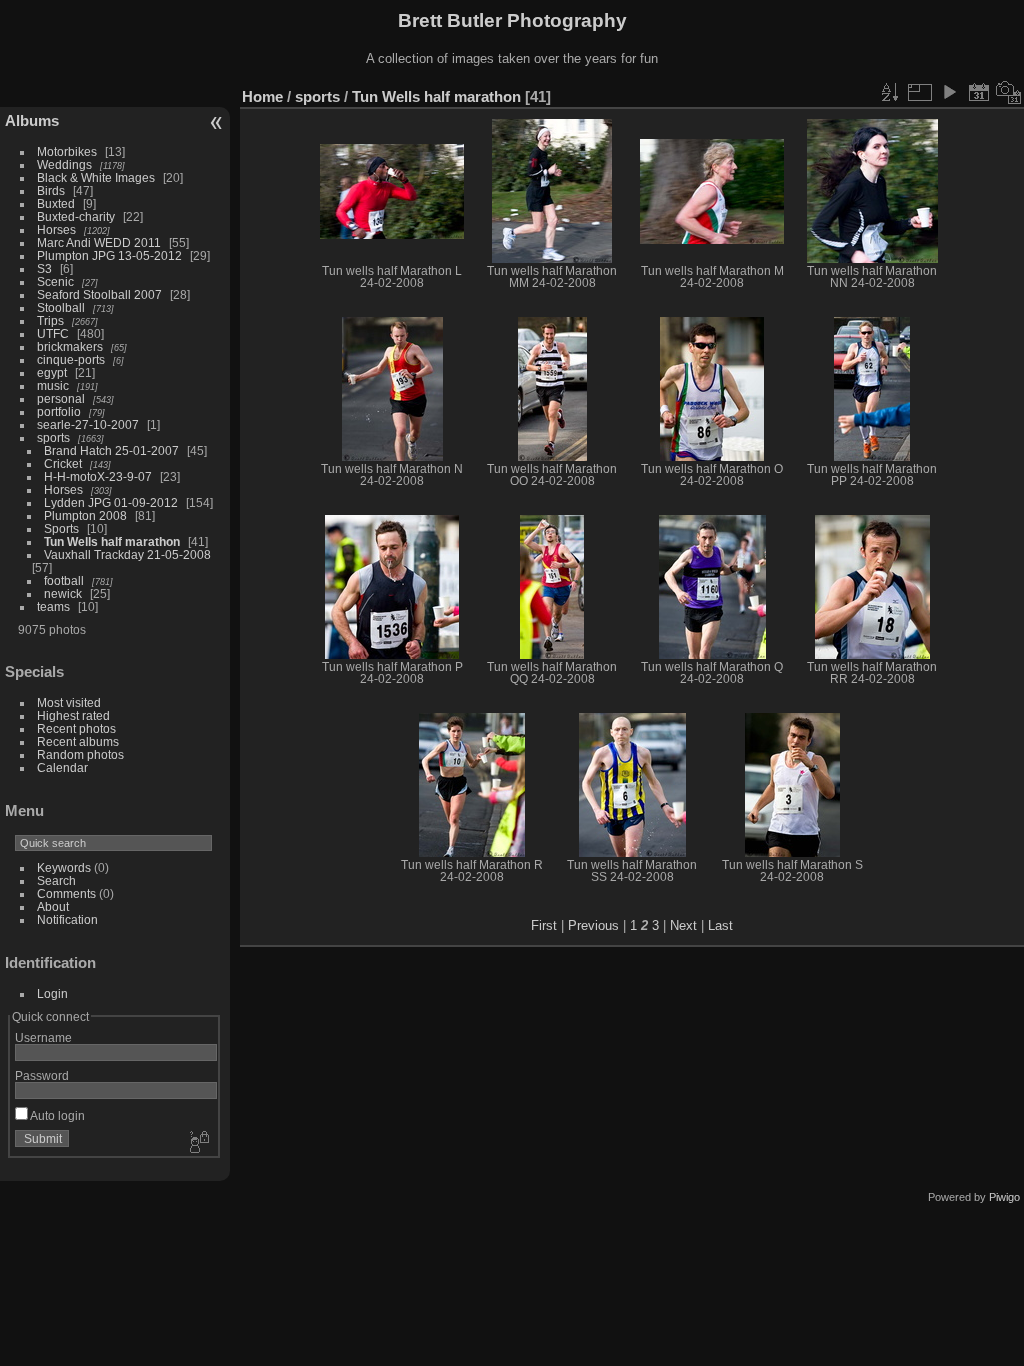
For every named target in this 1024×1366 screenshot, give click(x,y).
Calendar (62, 767)
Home (262, 96)
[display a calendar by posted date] (979, 92)
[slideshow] (949, 92)
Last (720, 925)
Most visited (69, 702)
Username (43, 1037)
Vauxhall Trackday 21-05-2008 (127, 554)
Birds (51, 190)
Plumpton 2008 (85, 515)
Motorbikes (67, 151)
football (64, 580)
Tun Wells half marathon (112, 541)
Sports (61, 528)
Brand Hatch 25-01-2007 (111, 450)
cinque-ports (71, 359)
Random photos (80, 754)
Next (683, 925)
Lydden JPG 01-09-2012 (111, 502)
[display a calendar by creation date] (1009, 92)
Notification (67, 919)
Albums (32, 120)
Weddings (64, 164)
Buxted (56, 203)
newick (63, 593)
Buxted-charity (76, 216)
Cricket (63, 463)
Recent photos (76, 728)
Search (56, 880)
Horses (56, 229)
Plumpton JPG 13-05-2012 (109, 255)
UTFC (53, 333)
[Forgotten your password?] (198, 1143)
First (544, 925)
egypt (52, 372)
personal (61, 398)
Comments (66, 893)
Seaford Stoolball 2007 (99, 294)
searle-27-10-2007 (88, 424)
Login (52, 993)
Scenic (55, 281)
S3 (44, 268)
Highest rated (73, 715)
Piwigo (1004, 1197)
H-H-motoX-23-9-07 (98, 476)
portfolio (59, 411)
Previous (593, 925)
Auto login (56, 1115)
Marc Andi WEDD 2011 (99, 242)
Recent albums (78, 741)
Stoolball (61, 307)
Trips (50, 320)
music (53, 385)
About (53, 906)
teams (53, 606)
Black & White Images (96, 177)
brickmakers (70, 346)
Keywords (64, 867)
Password (42, 1075)
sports (53, 437)
